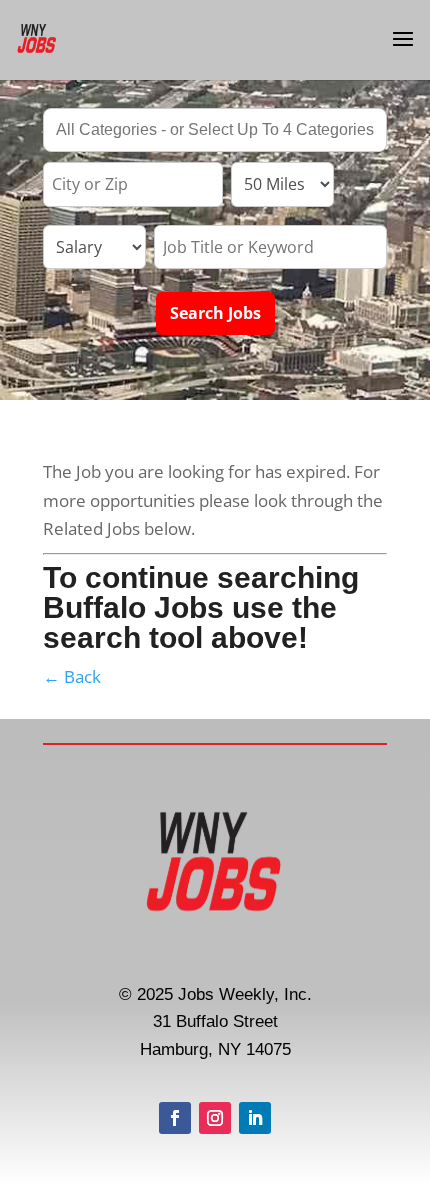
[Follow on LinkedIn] (255, 1118)
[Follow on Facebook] (175, 1118)
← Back (72, 676)
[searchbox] (215, 132)
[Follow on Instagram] (215, 1118)
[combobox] (215, 130)
